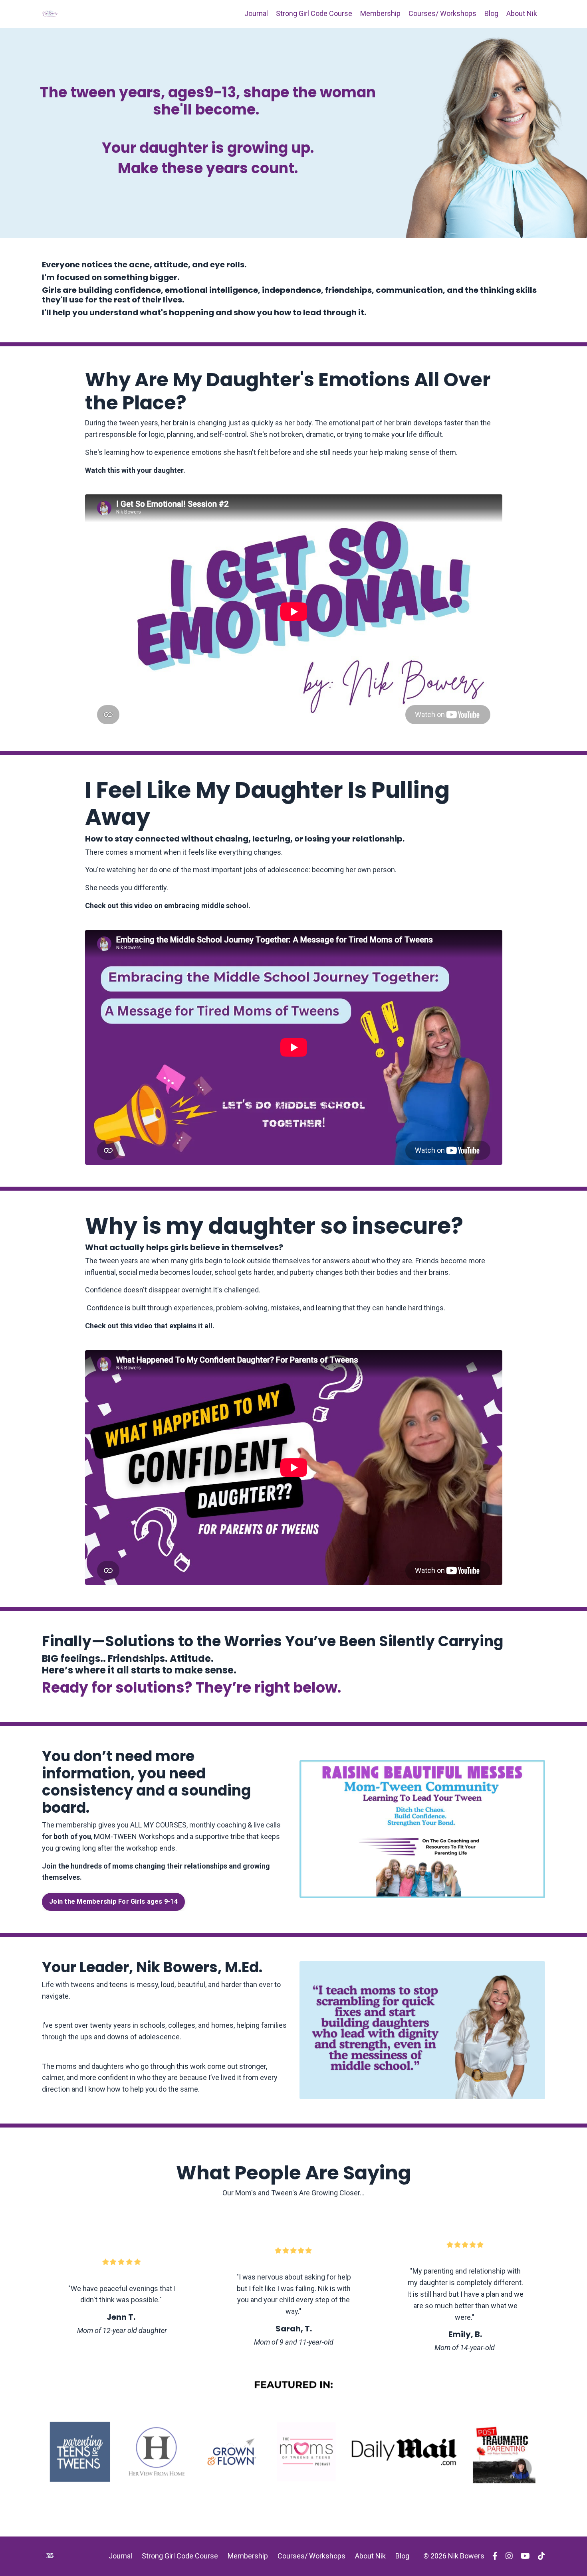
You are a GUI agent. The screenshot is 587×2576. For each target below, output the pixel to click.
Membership (380, 13)
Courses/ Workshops (442, 13)
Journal (256, 13)
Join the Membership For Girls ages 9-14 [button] (113, 1901)
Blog (491, 13)
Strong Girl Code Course (314, 13)
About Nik (522, 13)
